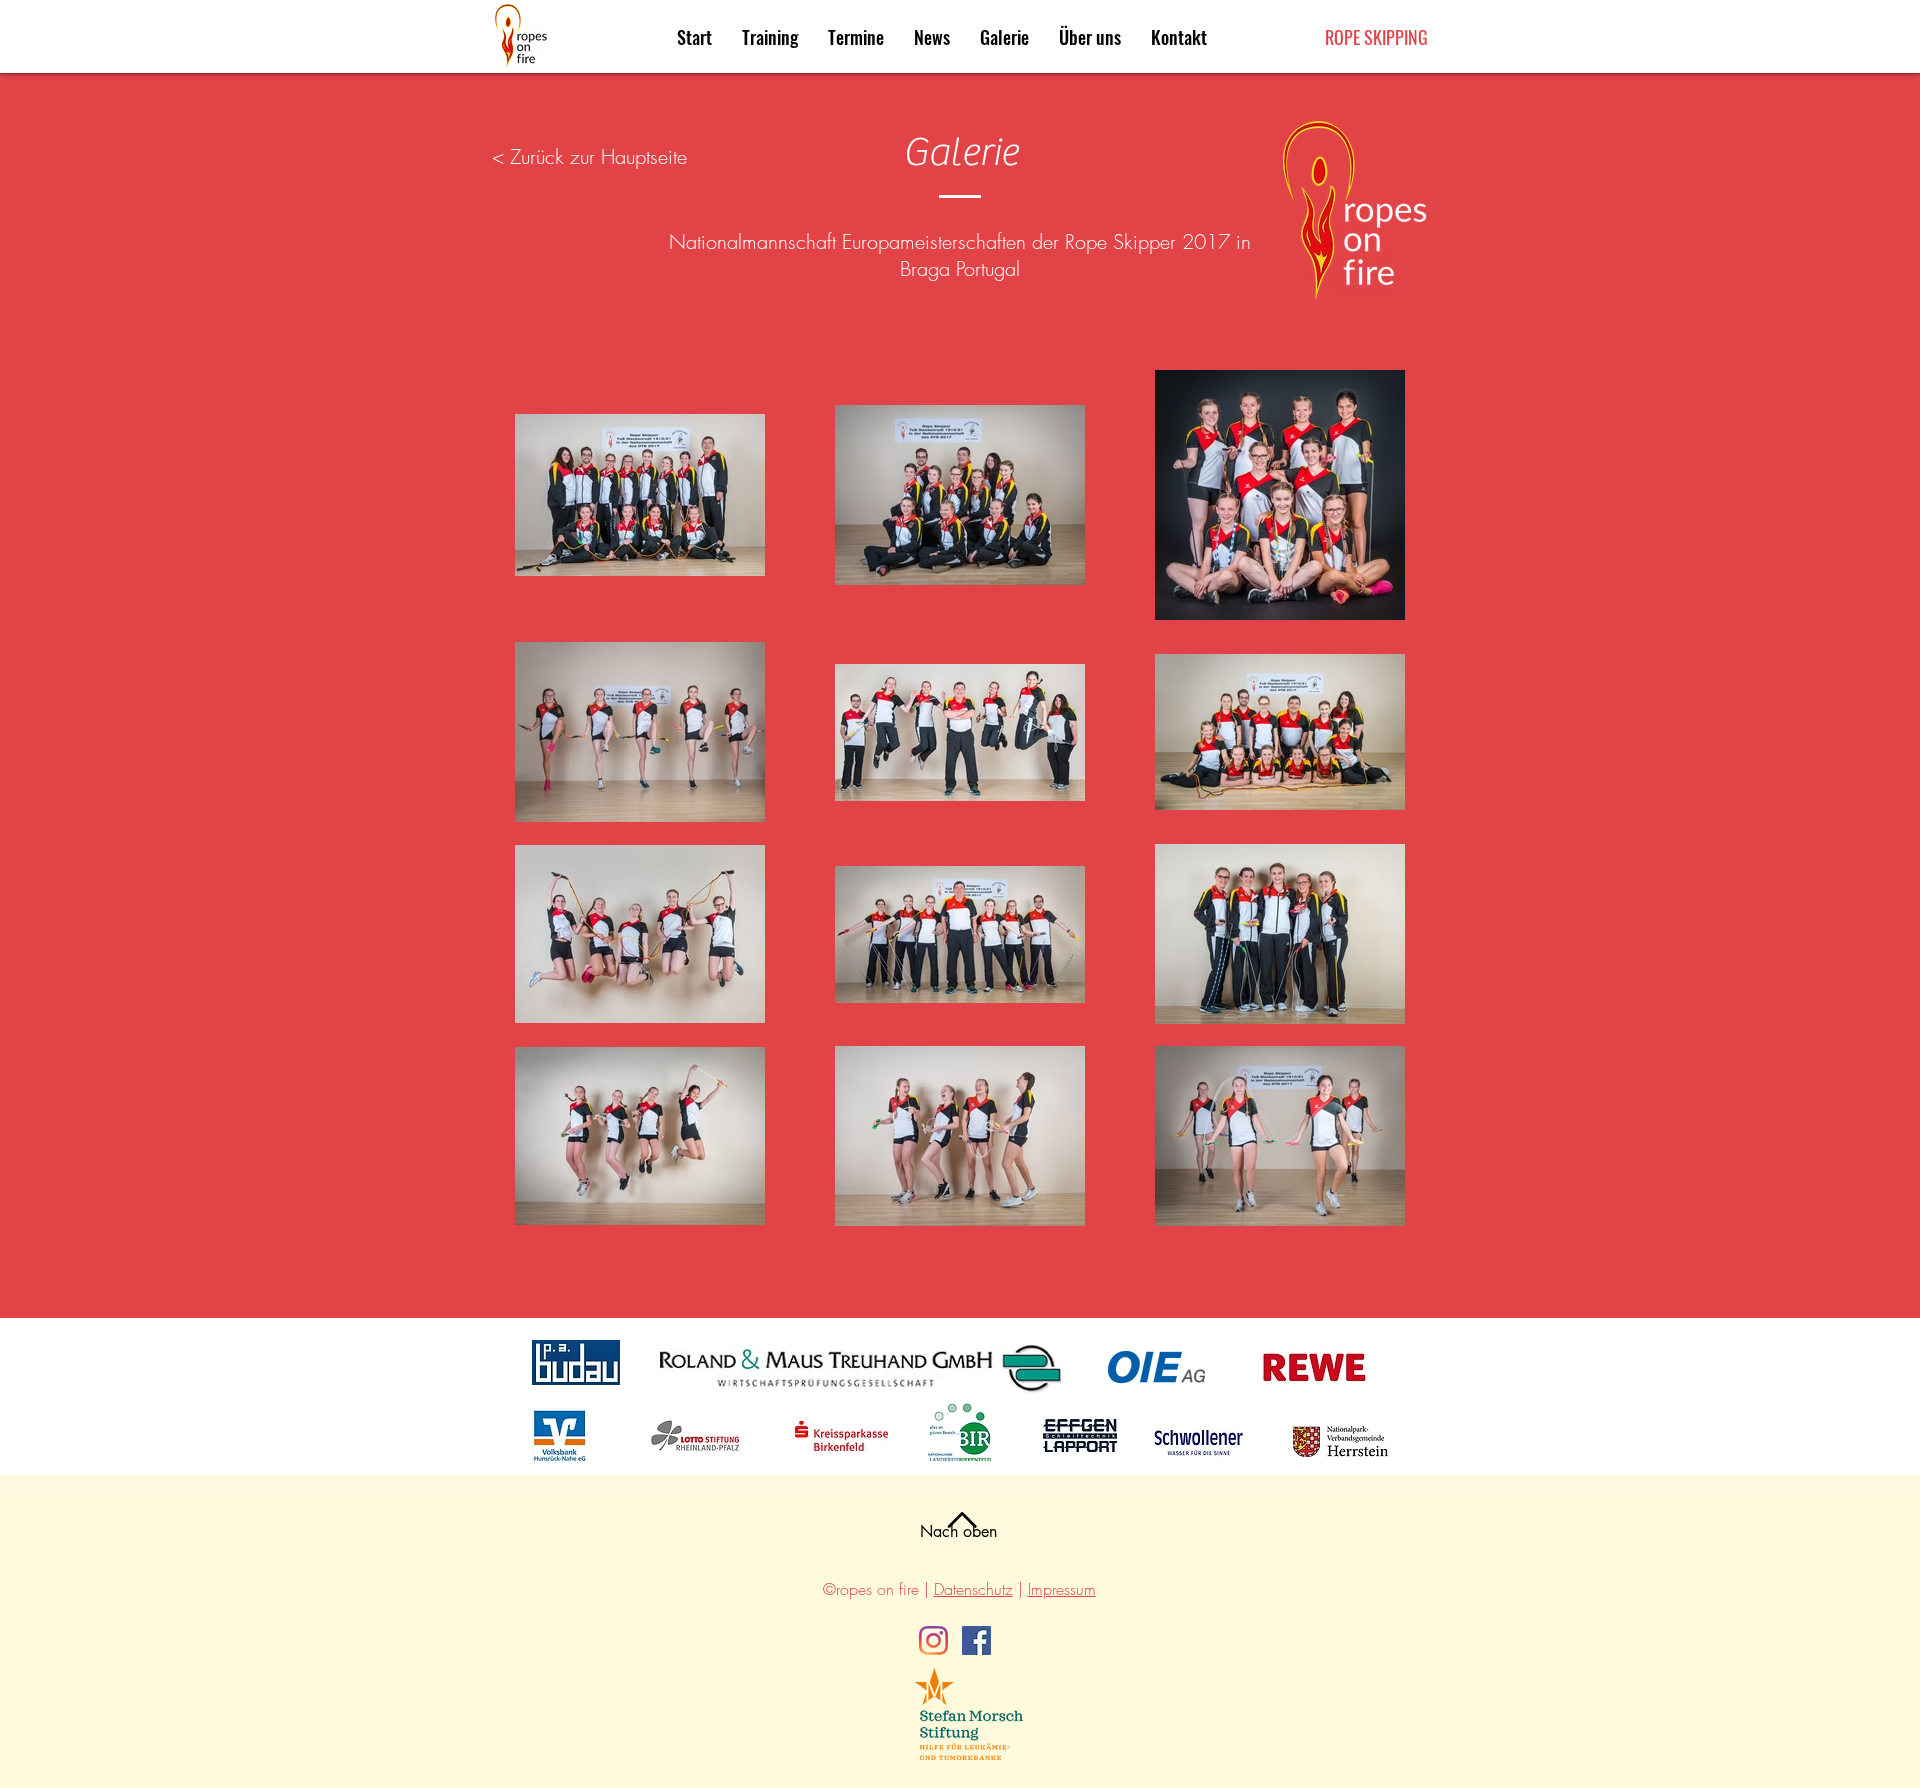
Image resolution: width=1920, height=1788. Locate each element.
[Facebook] (976, 1640)
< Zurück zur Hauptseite (589, 156)
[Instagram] (933, 1640)
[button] (856, 37)
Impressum (1062, 1589)
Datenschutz (973, 1589)
